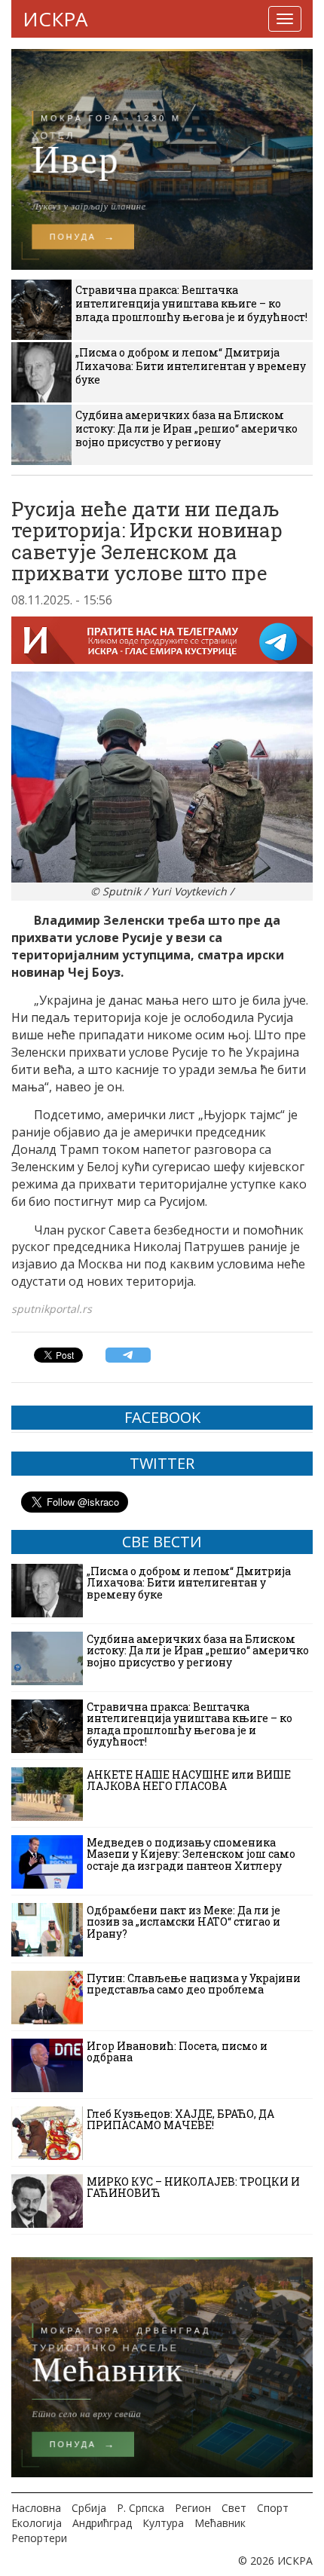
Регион (193, 2508)
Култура (163, 2523)
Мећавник (220, 2523)
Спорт (273, 2508)
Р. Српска (141, 2508)
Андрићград (102, 2523)
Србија (89, 2508)
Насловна (36, 2508)
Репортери (39, 2538)
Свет (234, 2508)
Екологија (37, 2523)
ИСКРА (55, 19)
